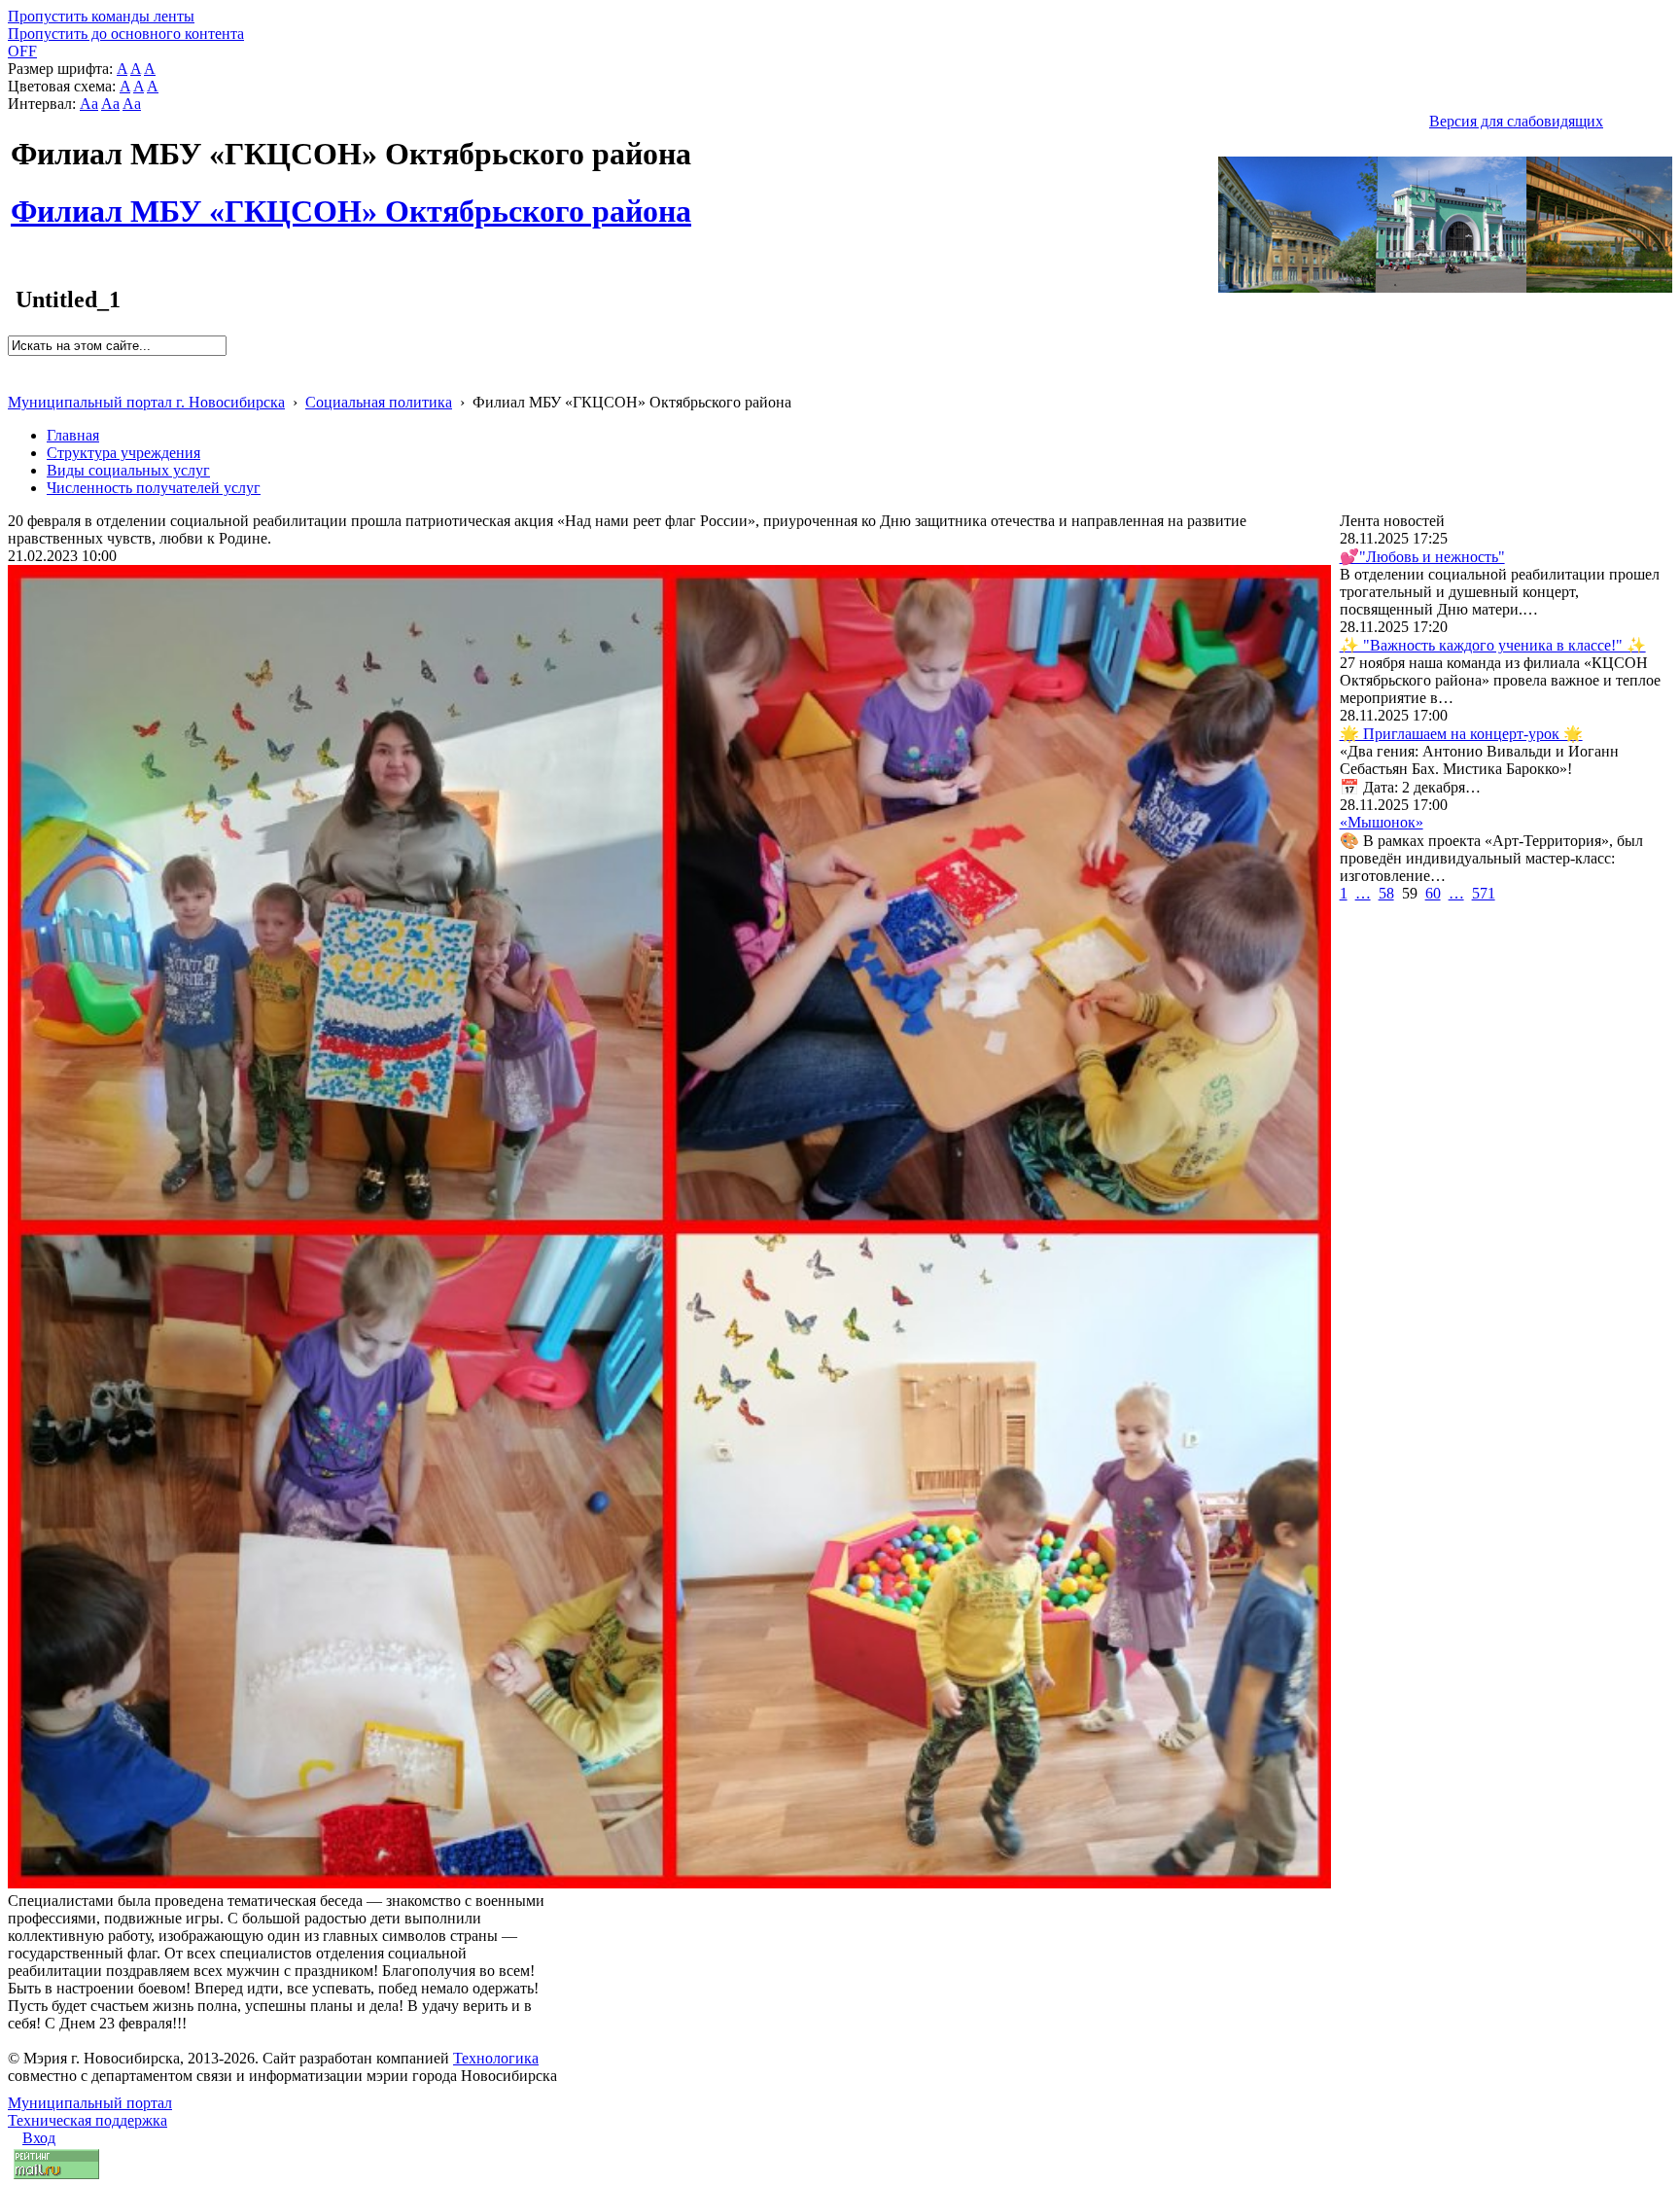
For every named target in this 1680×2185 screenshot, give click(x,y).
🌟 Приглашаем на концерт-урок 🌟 (1461, 734)
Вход (39, 2138)
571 (1484, 893)
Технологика (496, 2058)
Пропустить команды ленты (101, 16)
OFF (22, 51)
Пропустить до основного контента (126, 34)
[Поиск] (14, 364)
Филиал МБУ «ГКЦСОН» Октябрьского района (351, 200)
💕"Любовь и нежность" (1422, 557)
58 (1386, 893)
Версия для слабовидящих (1516, 121)
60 (1433, 893)
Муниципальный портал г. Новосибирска (146, 402)
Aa (89, 104)
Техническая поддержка (87, 2120)
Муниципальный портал (90, 2103)
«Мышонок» (1382, 822)
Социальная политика (379, 402)
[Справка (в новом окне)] (16, 382)
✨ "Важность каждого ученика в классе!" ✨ (1493, 645)
